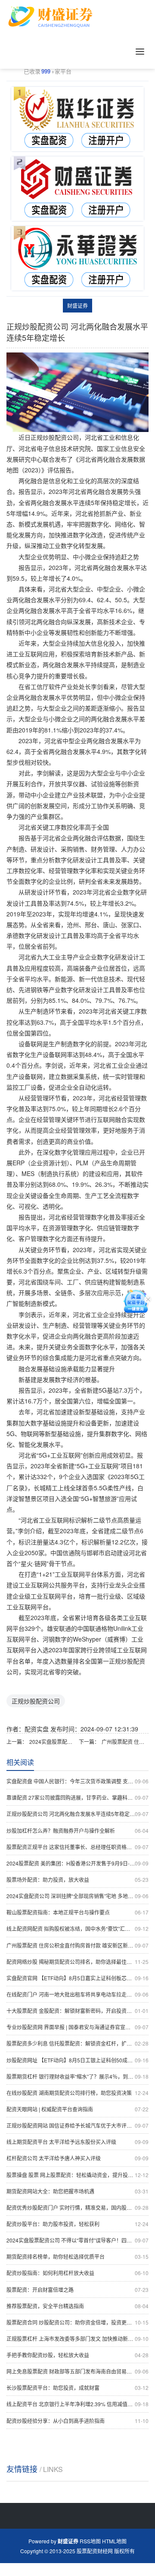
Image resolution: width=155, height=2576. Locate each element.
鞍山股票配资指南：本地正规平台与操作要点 (77, 1912)
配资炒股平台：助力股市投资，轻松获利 (77, 2224)
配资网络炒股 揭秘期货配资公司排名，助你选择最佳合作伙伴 (77, 1962)
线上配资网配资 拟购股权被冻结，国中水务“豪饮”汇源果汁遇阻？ (77, 1928)
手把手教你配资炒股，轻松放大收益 (77, 2355)
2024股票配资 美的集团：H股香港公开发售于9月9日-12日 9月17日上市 (77, 1863)
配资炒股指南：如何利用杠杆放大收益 (77, 2273)
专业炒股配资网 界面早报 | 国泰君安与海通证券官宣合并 (77, 2027)
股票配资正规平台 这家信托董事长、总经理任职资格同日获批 (77, 1847)
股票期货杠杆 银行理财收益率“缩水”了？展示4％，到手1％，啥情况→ (77, 2076)
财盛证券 (77, 305)
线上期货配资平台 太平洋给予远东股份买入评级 (77, 2142)
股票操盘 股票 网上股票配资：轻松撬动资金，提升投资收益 (77, 2175)
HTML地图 (114, 2541)
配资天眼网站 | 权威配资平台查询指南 (77, 2109)
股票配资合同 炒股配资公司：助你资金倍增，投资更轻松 (77, 2322)
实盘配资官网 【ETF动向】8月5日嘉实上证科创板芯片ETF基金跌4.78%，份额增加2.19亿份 (77, 1978)
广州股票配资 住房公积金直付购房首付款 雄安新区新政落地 (125, 1741)
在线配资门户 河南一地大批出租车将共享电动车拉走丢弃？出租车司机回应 (77, 1994)
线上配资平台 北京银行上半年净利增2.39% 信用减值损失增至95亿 (77, 2404)
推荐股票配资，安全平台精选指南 (77, 2306)
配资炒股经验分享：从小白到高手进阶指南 (77, 2421)
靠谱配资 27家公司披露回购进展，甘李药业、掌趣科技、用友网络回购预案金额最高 (77, 1797)
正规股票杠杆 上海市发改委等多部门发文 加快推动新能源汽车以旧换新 (77, 2339)
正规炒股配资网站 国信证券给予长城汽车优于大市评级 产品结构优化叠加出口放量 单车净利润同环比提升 (77, 2125)
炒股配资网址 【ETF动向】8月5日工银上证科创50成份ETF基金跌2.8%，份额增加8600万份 (77, 2060)
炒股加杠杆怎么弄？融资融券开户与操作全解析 (77, 1830)
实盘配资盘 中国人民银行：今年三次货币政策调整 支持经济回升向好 (77, 1781)
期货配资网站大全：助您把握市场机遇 (77, 2191)
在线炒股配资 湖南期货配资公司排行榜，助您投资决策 (77, 2093)
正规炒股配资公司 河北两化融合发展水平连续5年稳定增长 (77, 1814)
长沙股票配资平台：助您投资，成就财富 (77, 2388)
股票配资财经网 (95, 2551)
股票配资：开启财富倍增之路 (77, 2290)
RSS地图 (90, 2541)
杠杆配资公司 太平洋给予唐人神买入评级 (77, 2158)
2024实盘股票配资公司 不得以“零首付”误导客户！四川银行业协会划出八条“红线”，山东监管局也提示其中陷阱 (53, 1741)
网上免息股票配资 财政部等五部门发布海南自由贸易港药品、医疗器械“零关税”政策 (77, 2371)
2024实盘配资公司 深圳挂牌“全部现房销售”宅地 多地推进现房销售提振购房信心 (77, 1896)
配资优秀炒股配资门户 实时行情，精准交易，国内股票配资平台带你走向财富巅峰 (77, 2207)
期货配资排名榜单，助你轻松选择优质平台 (77, 2256)
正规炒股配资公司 (36, 1701)
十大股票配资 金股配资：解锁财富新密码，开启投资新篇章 (77, 2011)
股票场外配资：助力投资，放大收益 (77, 1879)
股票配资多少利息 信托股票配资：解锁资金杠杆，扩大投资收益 (77, 2043)
